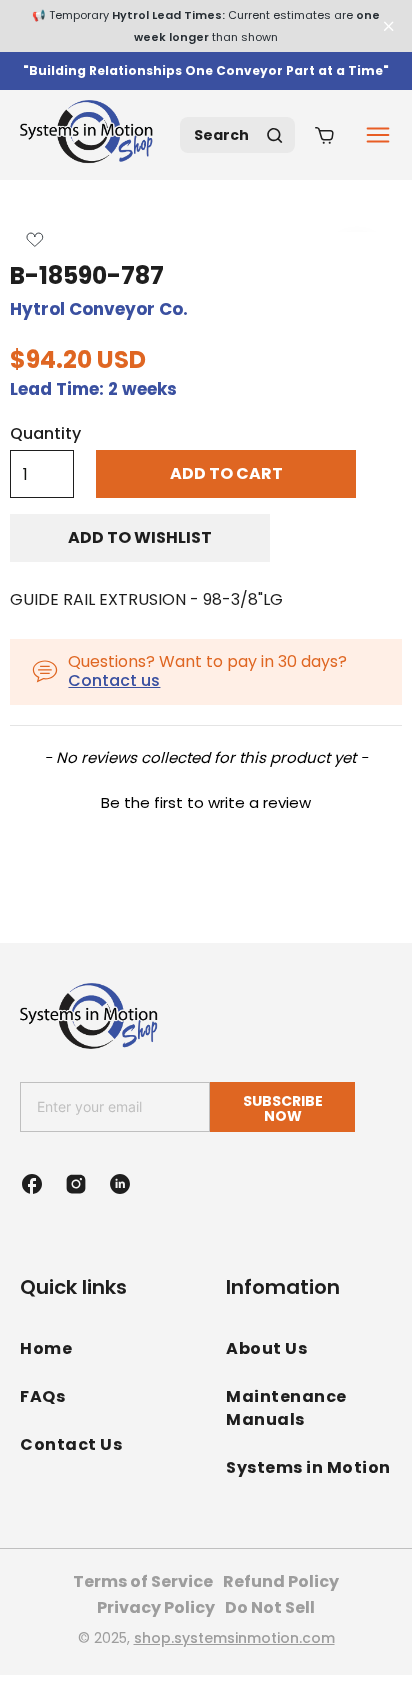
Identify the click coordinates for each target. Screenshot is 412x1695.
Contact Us (71, 1444)
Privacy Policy (156, 1607)
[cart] (324, 135)
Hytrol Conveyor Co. (99, 309)
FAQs (42, 1396)
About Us (266, 1348)
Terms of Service (143, 1581)
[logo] (90, 135)
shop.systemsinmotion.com (234, 1638)
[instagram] (76, 1184)
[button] (206, 800)
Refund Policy (281, 1581)
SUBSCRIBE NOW (283, 1108)
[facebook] (32, 1184)
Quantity (45, 434)
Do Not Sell (270, 1607)
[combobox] (237, 135)
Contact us (114, 680)
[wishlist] (34, 239)
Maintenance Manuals (286, 1408)
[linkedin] (120, 1184)
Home (46, 1348)
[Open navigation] (378, 135)
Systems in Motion (308, 1467)
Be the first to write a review (206, 802)
